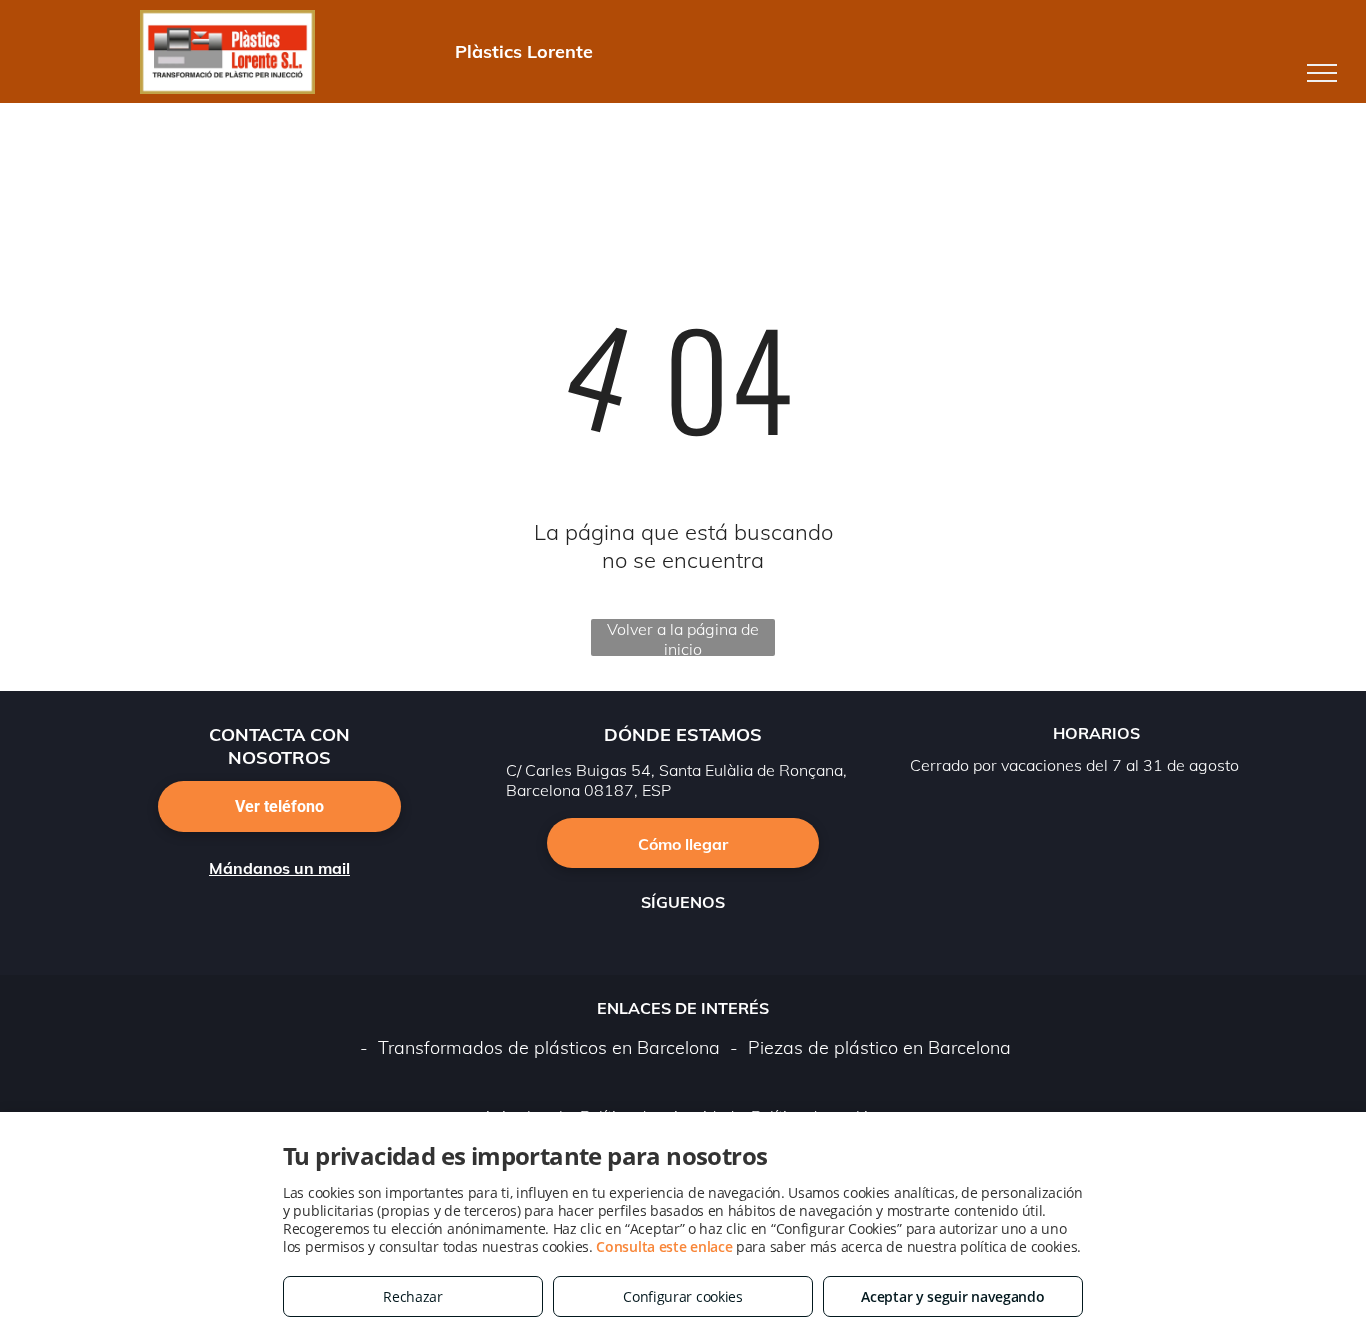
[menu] (1322, 73)
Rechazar (413, 1296)
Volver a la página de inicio (683, 637)
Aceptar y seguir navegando (952, 1296)
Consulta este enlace (664, 1246)
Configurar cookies (683, 1296)
